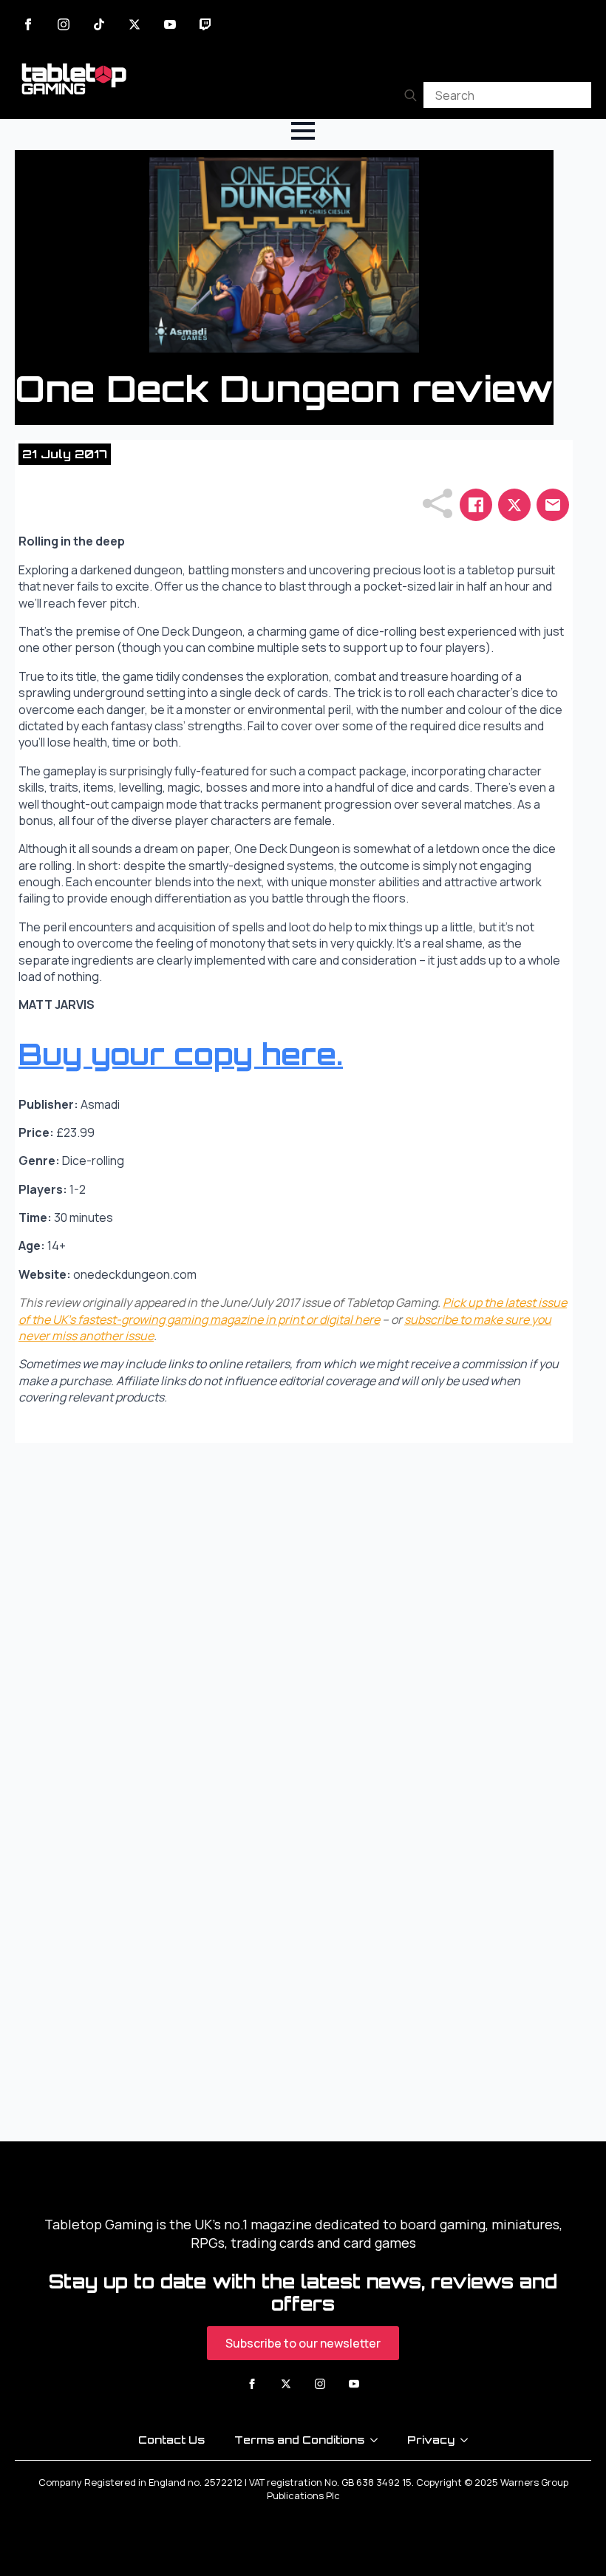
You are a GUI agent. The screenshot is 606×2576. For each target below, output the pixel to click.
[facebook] (28, 24)
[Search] (411, 95)
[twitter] (135, 24)
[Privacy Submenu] (469, 2440)
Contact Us (171, 2440)
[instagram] (64, 24)
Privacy (431, 2440)
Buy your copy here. (181, 1054)
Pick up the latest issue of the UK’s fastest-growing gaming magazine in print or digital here (293, 1311)
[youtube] (170, 24)
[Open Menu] (303, 131)
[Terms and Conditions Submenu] (378, 2440)
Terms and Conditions (299, 2440)
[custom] (99, 24)
